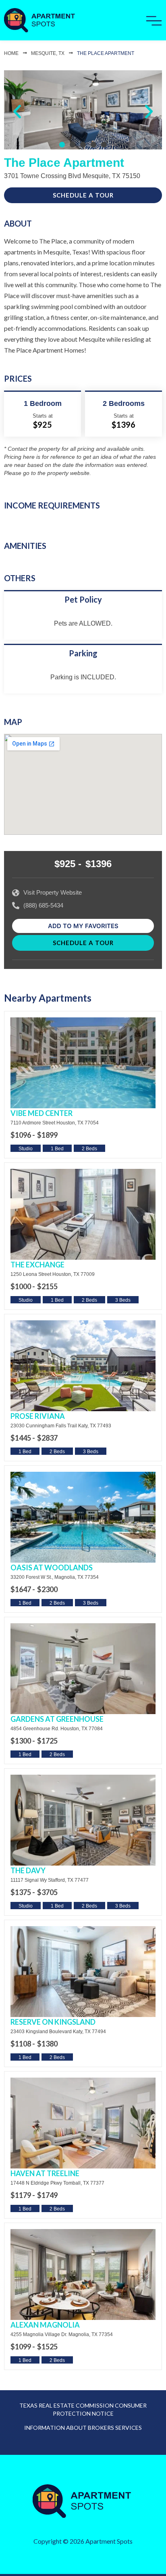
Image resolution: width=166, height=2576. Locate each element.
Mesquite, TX (48, 53)
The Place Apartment (106, 53)
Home (11, 53)
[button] (17, 112)
